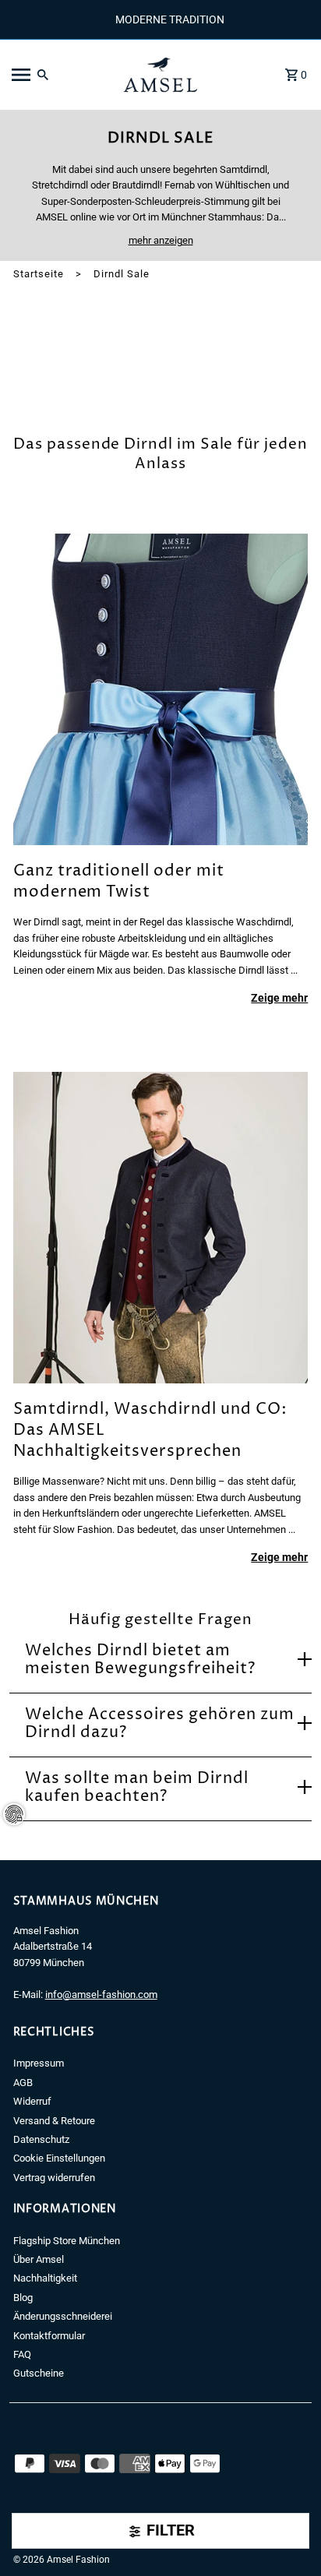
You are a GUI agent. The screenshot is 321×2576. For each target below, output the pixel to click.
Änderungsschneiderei (63, 2316)
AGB (23, 2083)
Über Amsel (39, 2259)
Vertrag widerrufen (54, 2178)
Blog (23, 2298)
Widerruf (32, 2101)
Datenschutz (41, 2139)
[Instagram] (40, 2536)
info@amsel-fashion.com (101, 1995)
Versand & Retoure (54, 2121)
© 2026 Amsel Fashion (62, 2560)
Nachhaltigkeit (45, 2278)
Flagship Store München (67, 2241)
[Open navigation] (58, 75)
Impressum (39, 2063)
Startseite (39, 274)
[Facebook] (18, 2536)
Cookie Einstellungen (59, 2158)
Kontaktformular (49, 2336)
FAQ (22, 2354)
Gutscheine (39, 2373)
